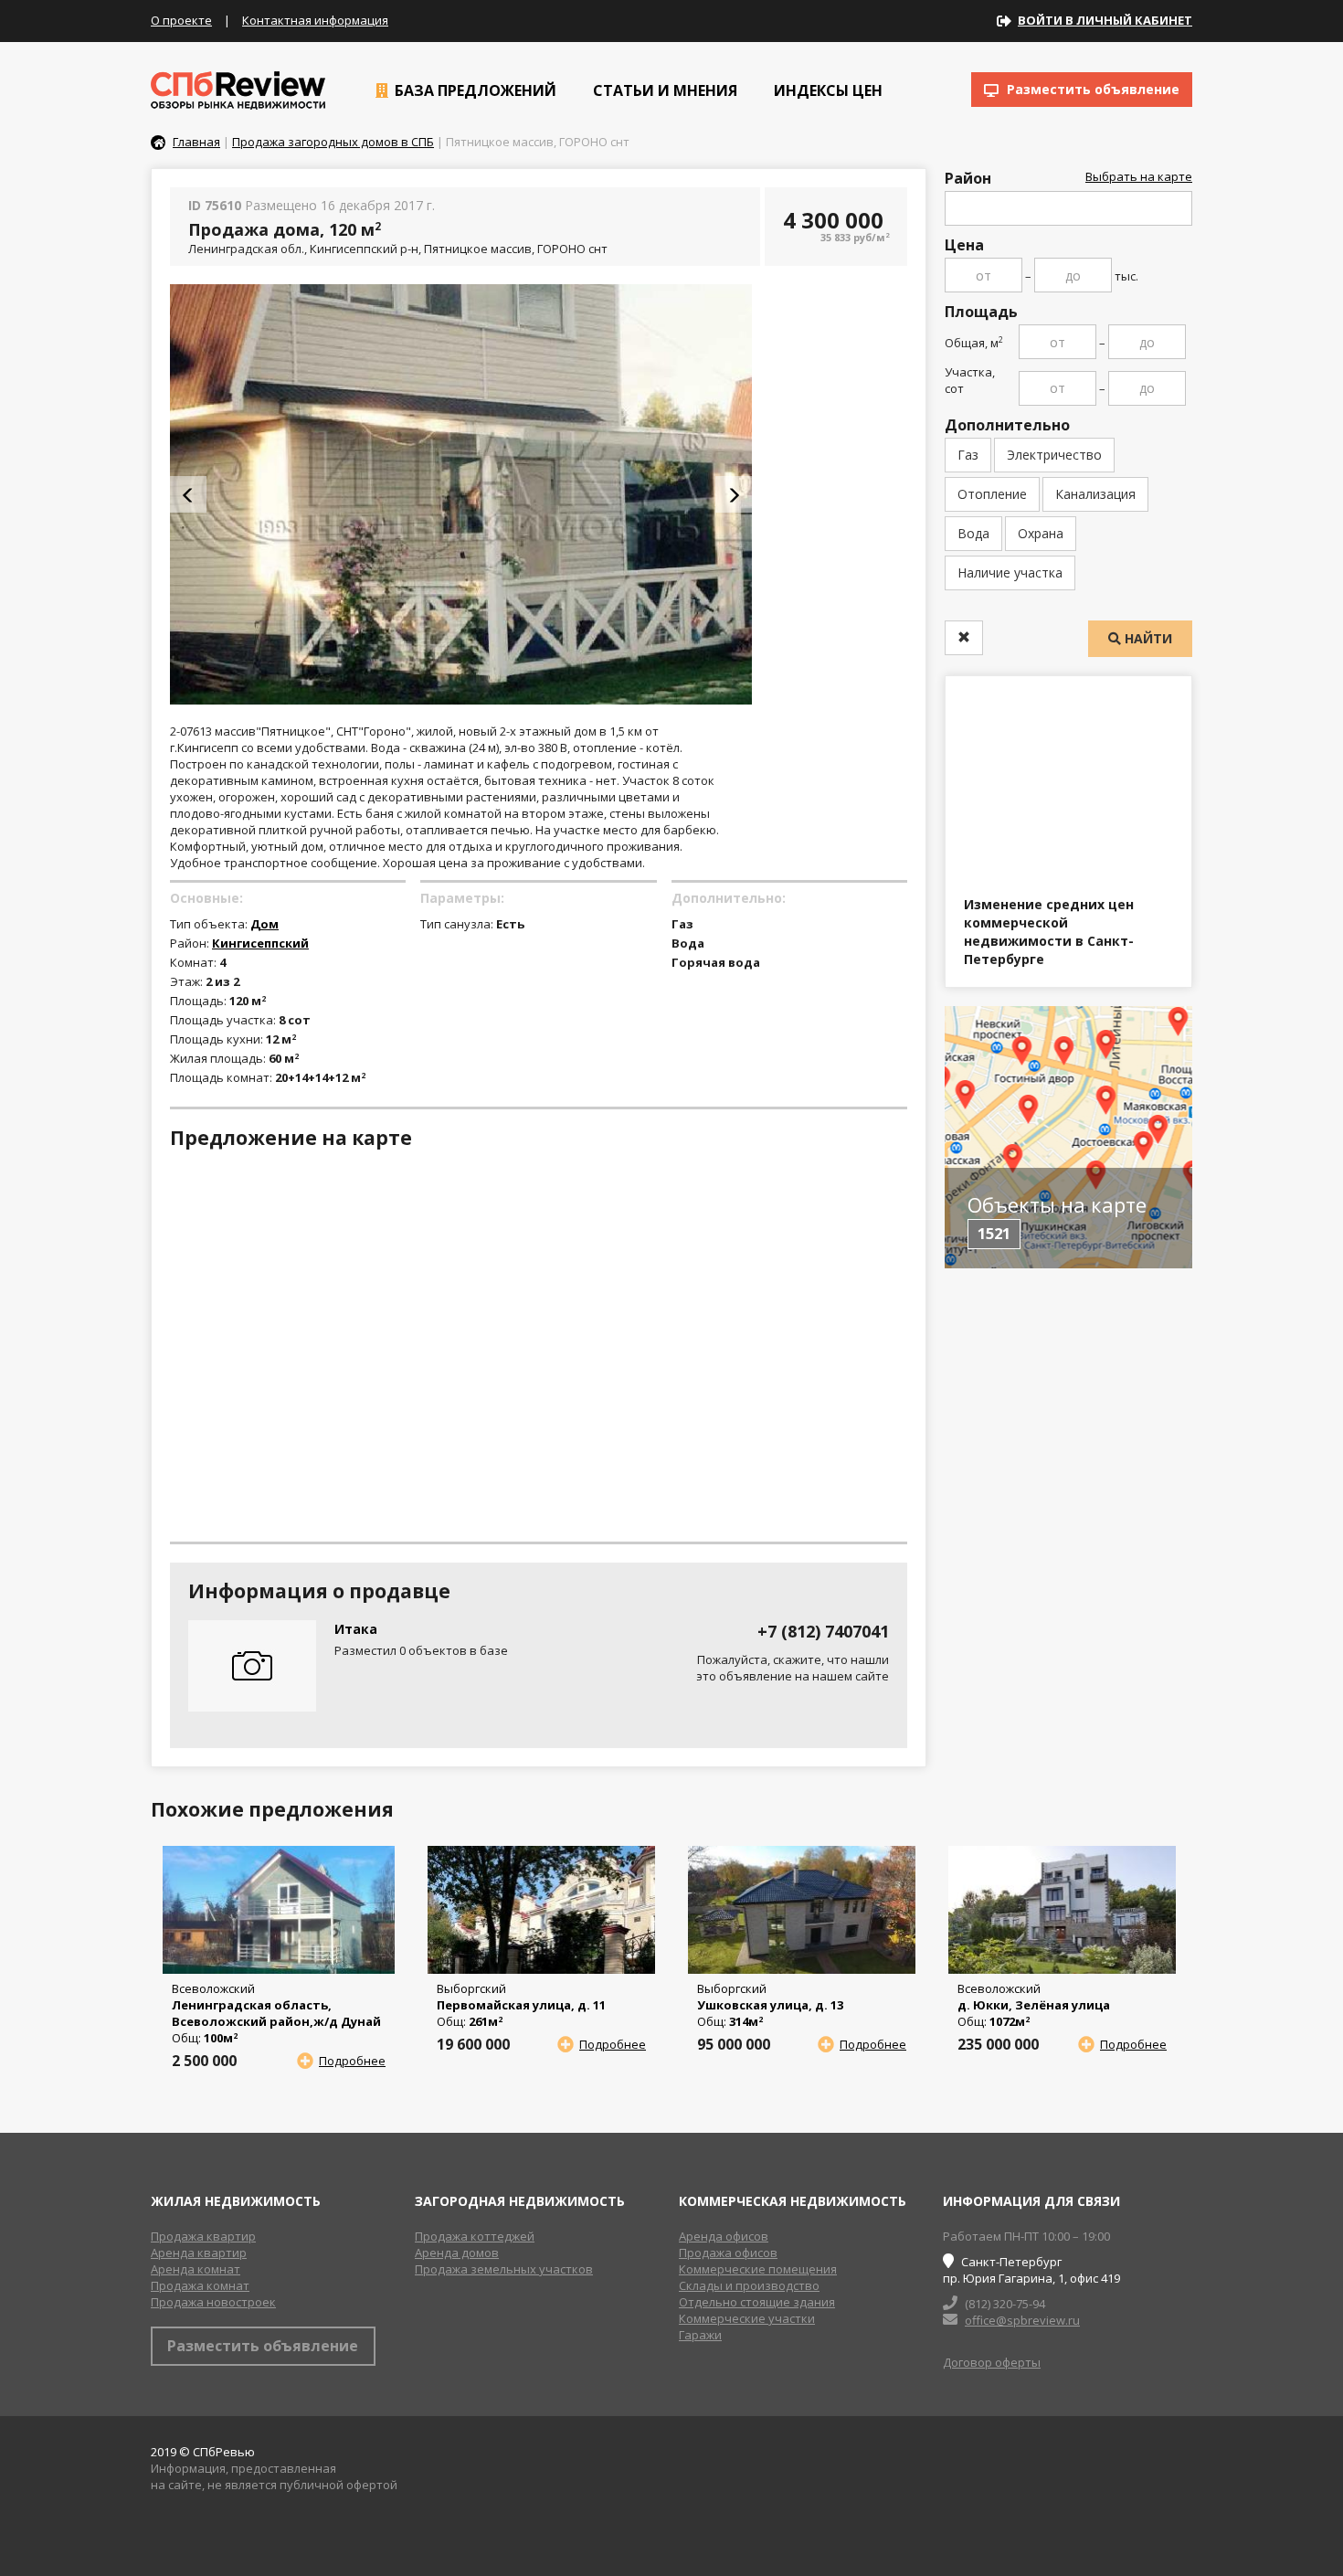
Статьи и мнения (663, 90)
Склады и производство (749, 2285)
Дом (264, 924)
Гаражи (700, 2335)
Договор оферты (992, 2362)
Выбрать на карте (1139, 176)
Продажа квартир (203, 2236)
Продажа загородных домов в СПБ (333, 142)
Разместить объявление (1091, 89)
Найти (1147, 638)
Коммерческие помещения (758, 2269)
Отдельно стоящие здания (757, 2302)
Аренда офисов (724, 2236)
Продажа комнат (200, 2285)
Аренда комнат (196, 2269)
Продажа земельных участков (504, 2269)
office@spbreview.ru (1022, 2320)
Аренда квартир (199, 2253)
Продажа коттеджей (475, 2236)
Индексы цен (826, 90)
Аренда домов (457, 2253)
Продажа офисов (728, 2253)
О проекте (181, 20)
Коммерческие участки (747, 2318)
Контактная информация (315, 20)
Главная (196, 142)
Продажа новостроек (213, 2302)
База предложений (474, 90)
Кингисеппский (260, 943)
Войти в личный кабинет (1105, 20)
